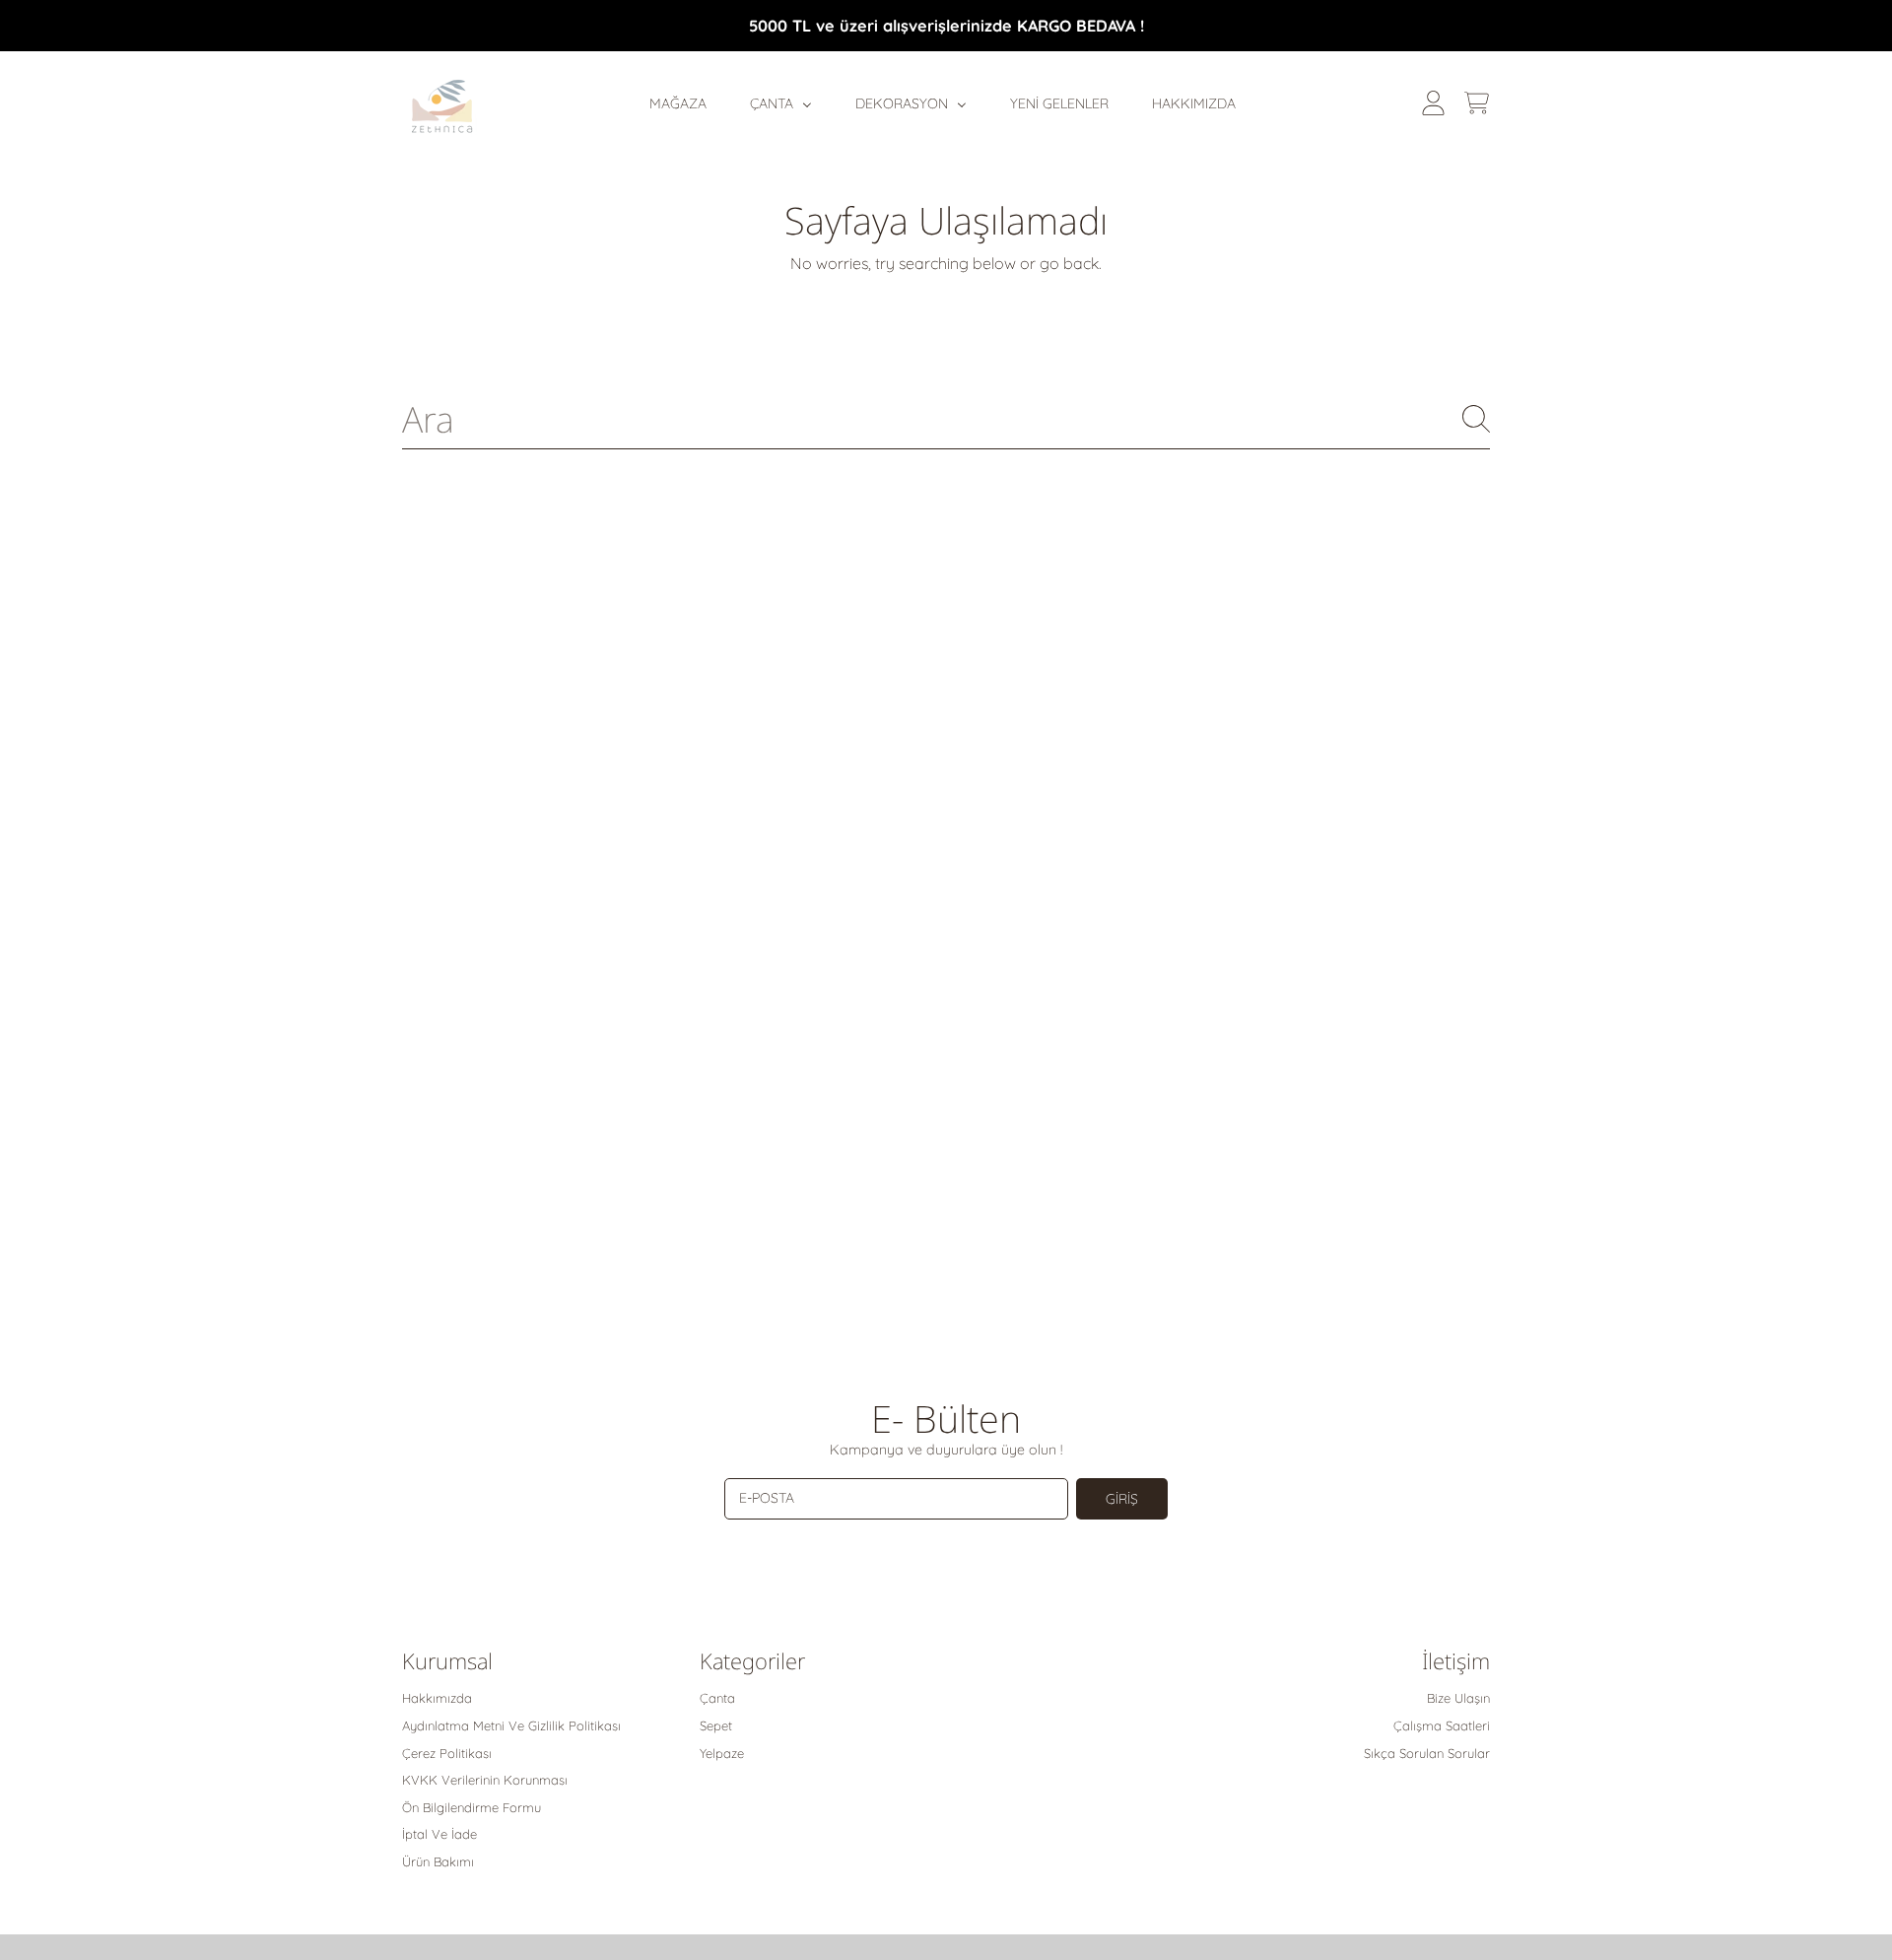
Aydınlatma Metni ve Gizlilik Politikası (511, 1725)
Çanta (717, 1698)
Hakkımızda (437, 1698)
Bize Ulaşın (1458, 1698)
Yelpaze (722, 1753)
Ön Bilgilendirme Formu (472, 1807)
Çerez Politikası (447, 1753)
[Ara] (1476, 419)
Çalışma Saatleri (1442, 1725)
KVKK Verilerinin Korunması (485, 1780)
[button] (1476, 103)
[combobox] (946, 419)
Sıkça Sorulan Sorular (1427, 1753)
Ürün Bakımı (438, 1861)
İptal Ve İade (439, 1834)
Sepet (716, 1725)
